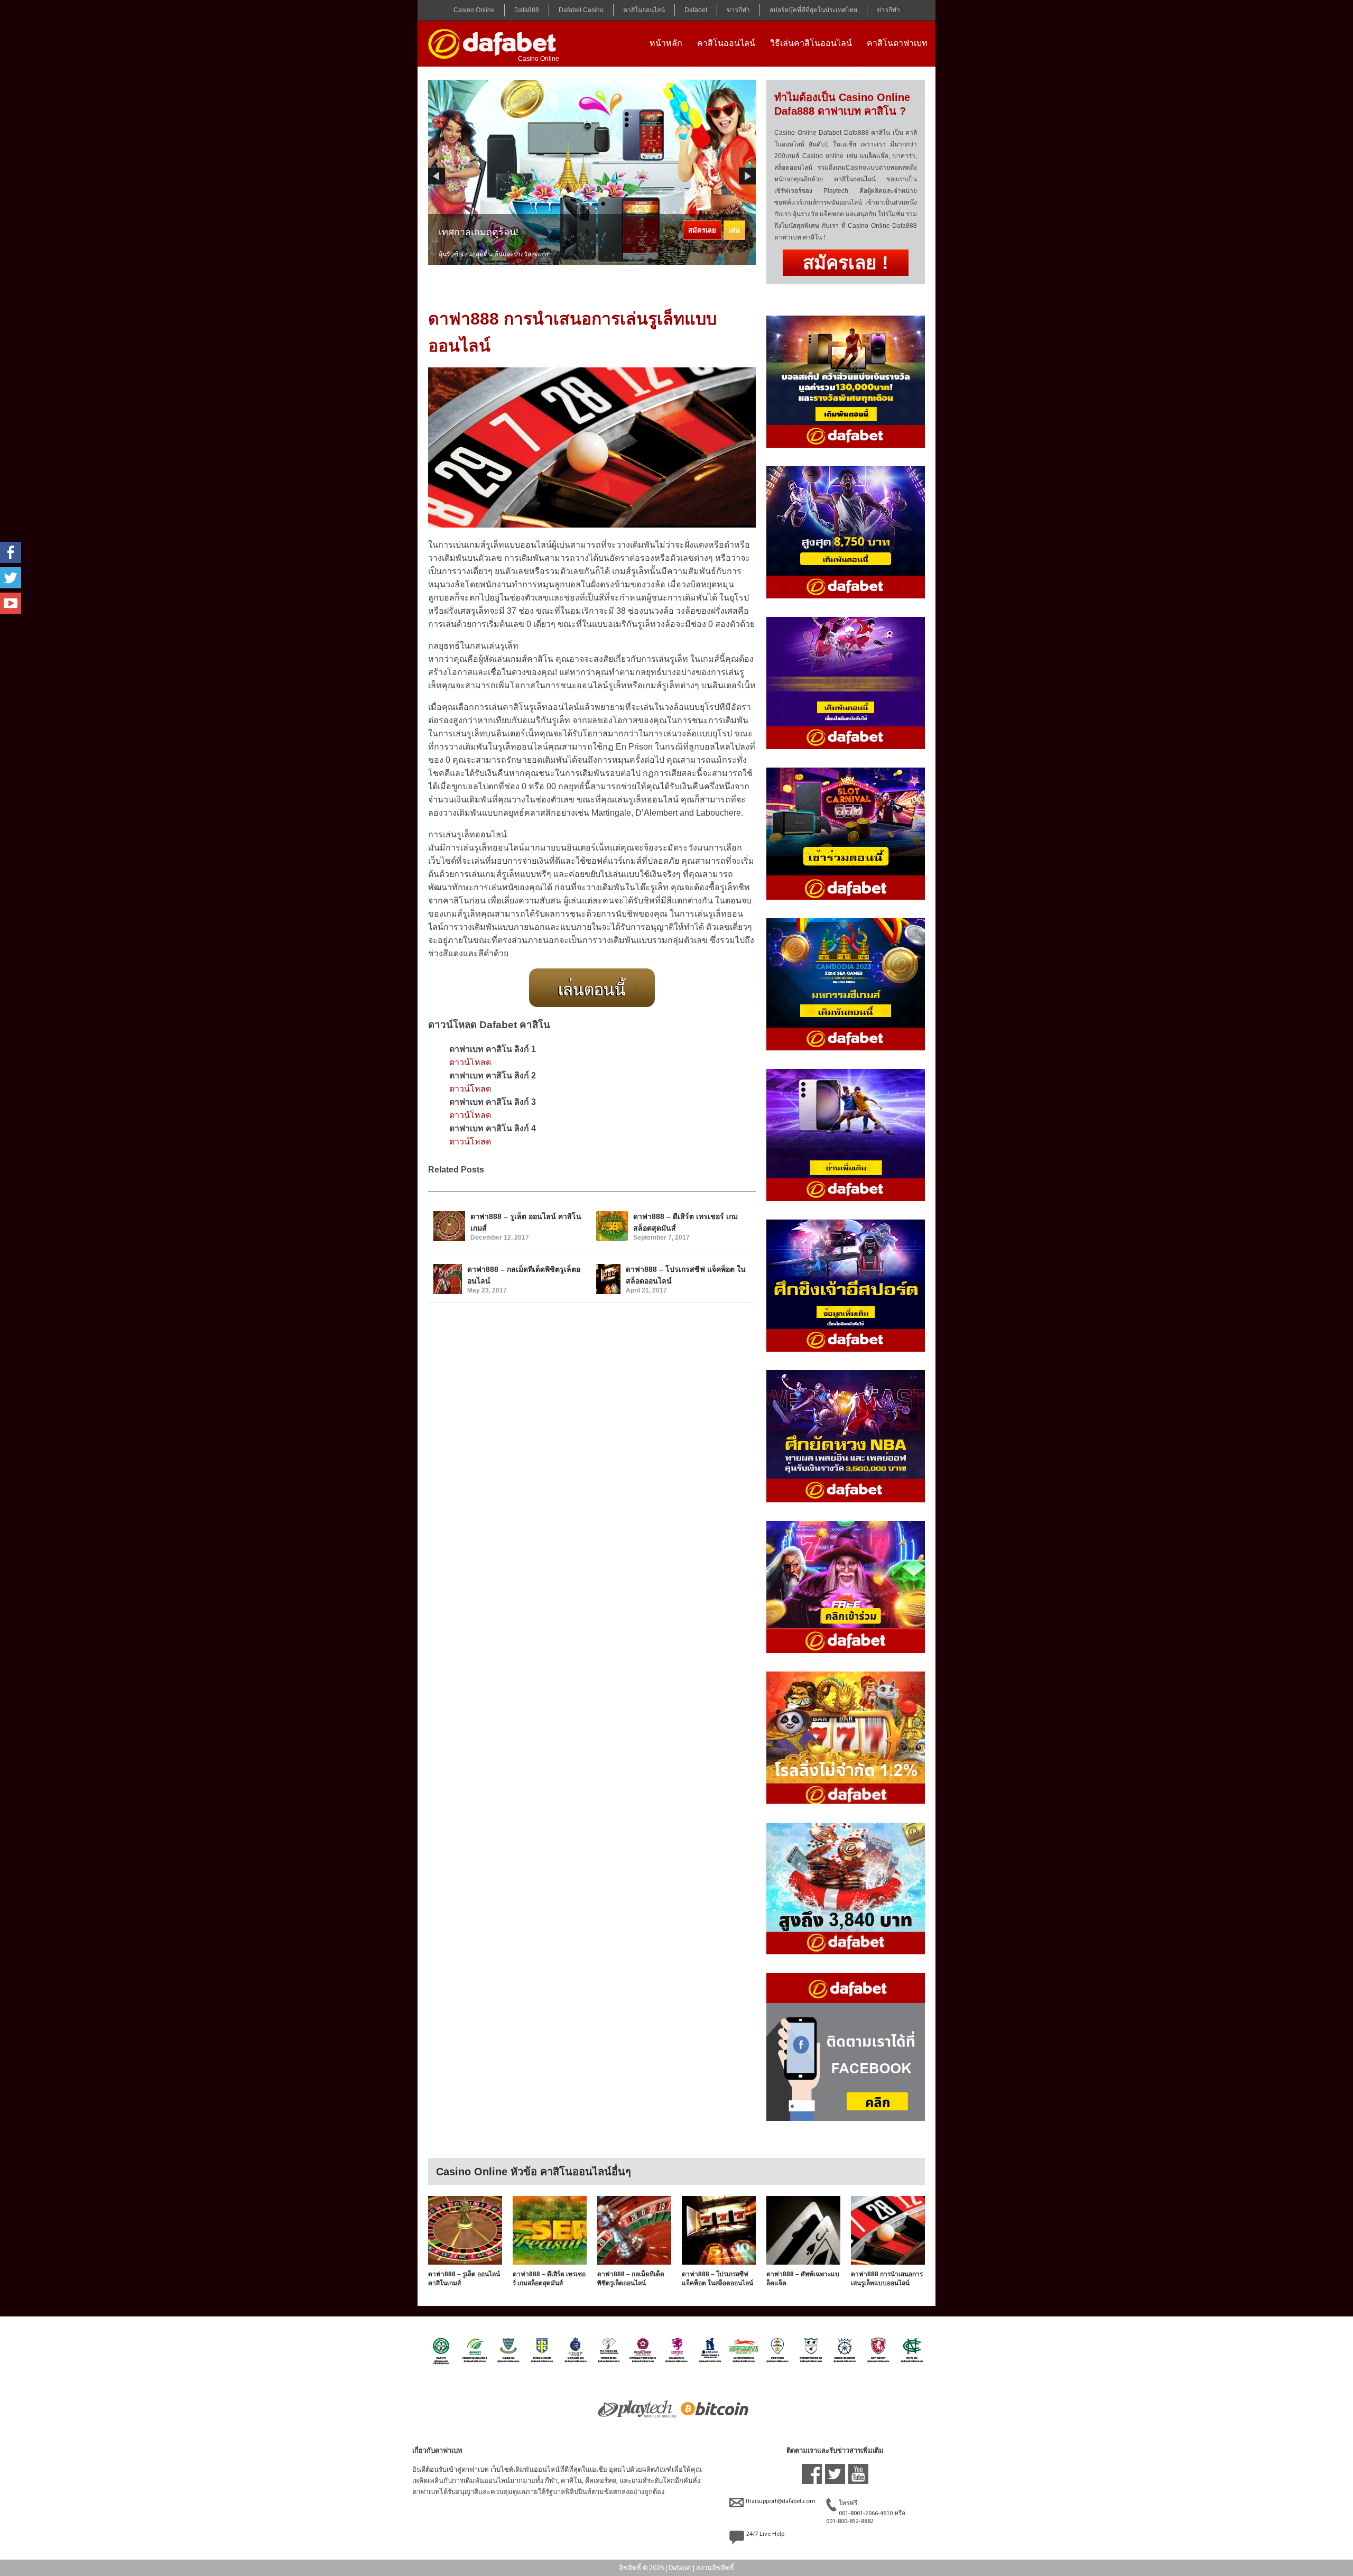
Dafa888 (527, 10)
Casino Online (474, 10)
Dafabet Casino (581, 10)
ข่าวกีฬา (738, 10)
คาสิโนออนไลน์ (644, 10)
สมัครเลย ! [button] (846, 262)
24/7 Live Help (765, 2534)
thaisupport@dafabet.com (781, 2501)
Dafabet (696, 10)
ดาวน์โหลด (470, 1062)
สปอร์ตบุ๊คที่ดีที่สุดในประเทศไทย (813, 10)
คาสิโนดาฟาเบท (897, 43)
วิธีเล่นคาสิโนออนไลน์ (811, 43)
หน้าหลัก (666, 43)
